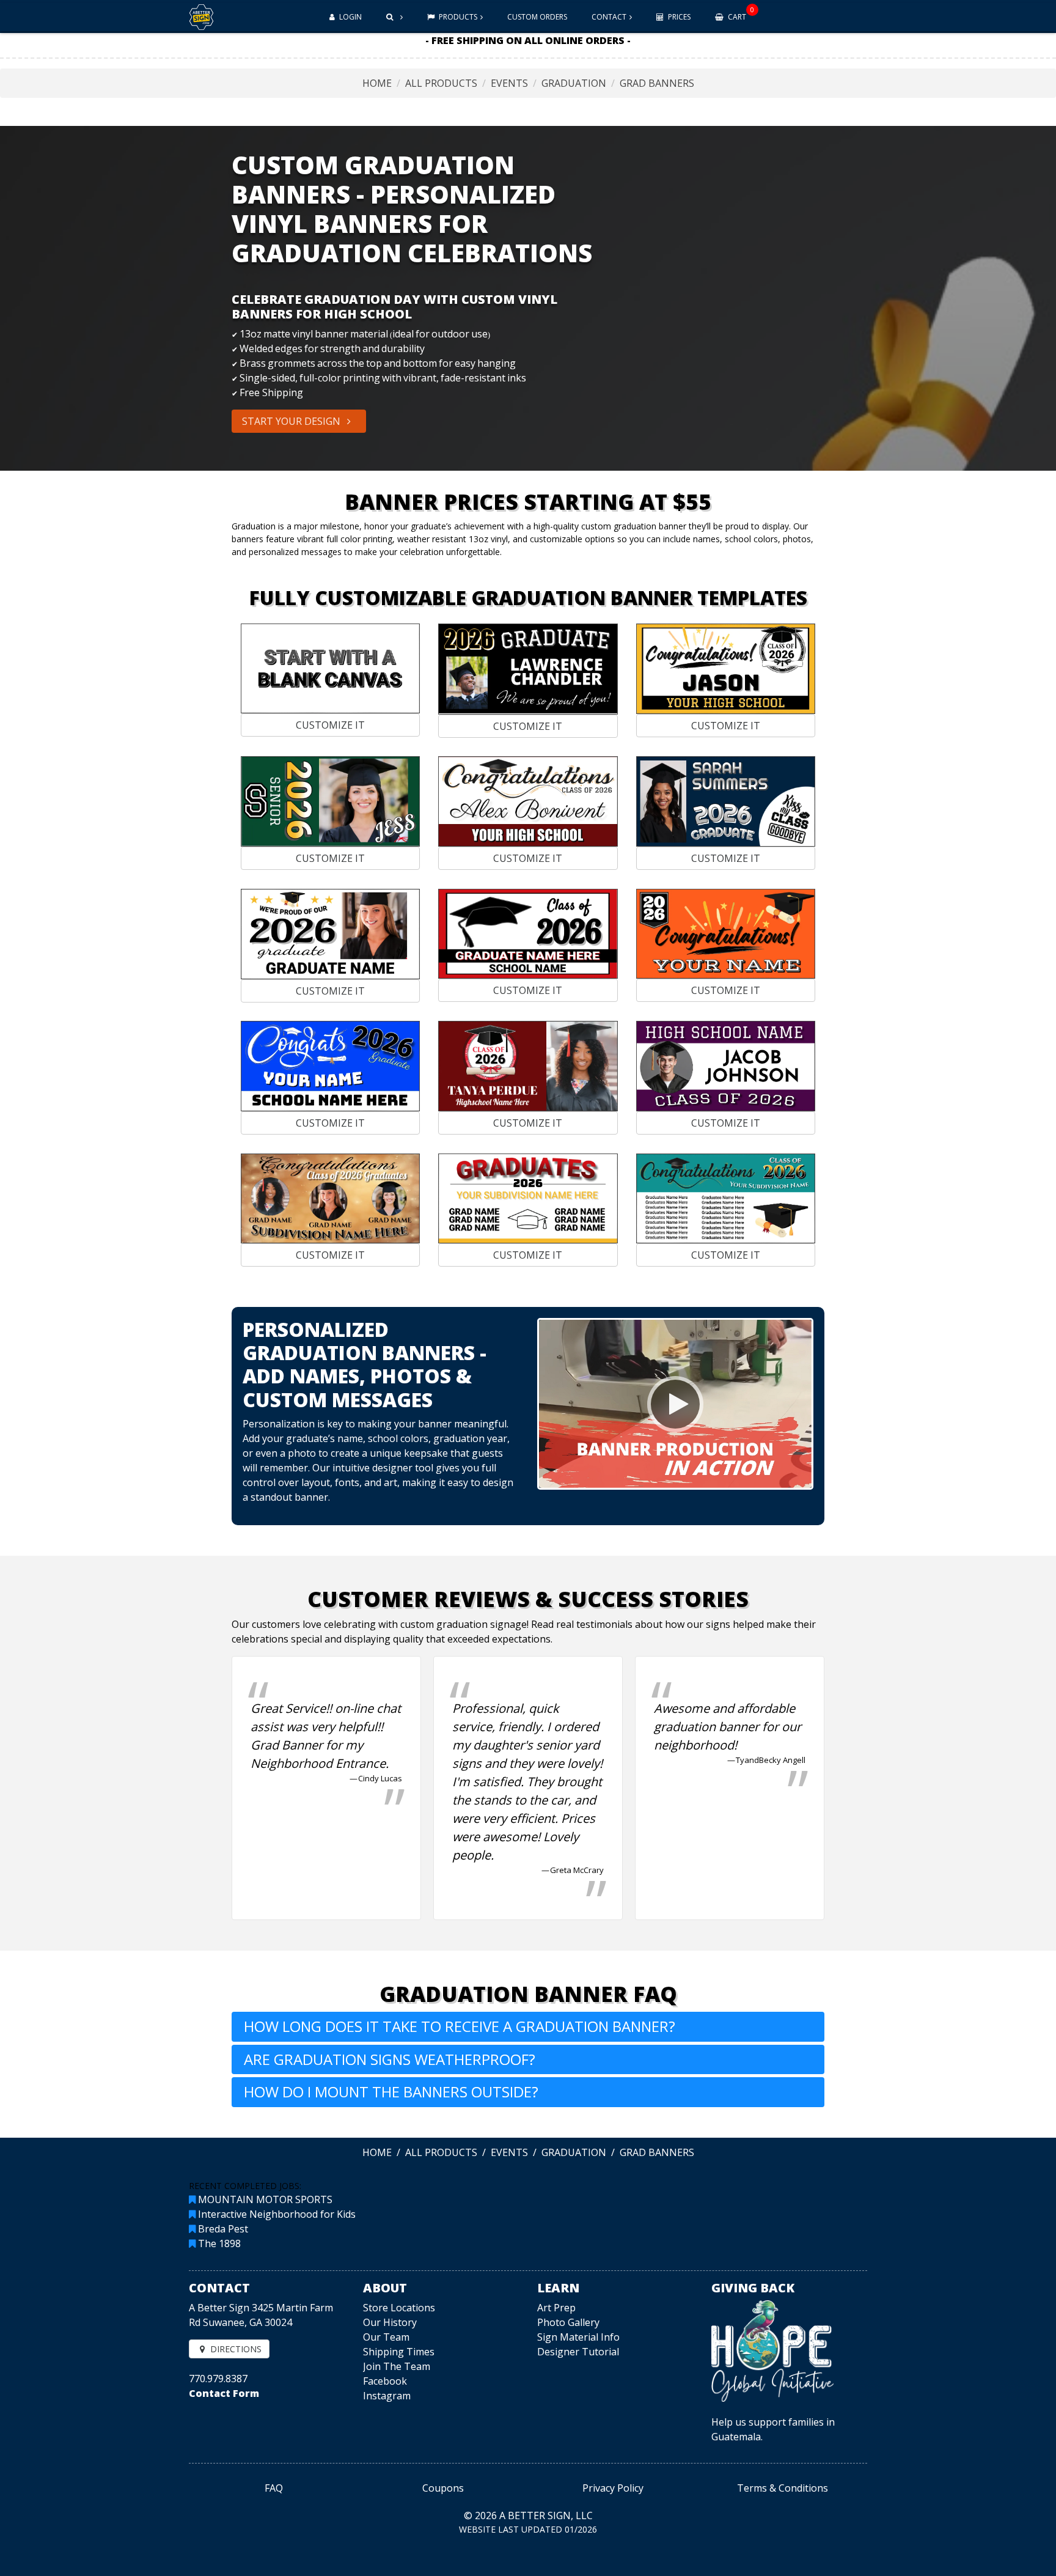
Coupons (443, 2488)
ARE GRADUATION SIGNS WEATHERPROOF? (390, 2059)
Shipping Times (399, 2352)
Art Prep (556, 2308)
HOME (377, 83)
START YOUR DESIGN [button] (292, 421)
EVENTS (509, 83)
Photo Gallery (568, 2322)
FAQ (274, 2488)
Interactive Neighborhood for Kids (277, 2214)
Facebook (385, 2381)
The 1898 (219, 2243)
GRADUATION (574, 83)
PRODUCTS (457, 17)
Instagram (387, 2396)
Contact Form (224, 2393)
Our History (390, 2322)
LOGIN (350, 17)
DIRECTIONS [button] (235, 2349)
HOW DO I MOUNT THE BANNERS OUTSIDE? (391, 2092)
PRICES (678, 17)
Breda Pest (223, 2229)
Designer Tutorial (578, 2352)
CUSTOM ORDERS (537, 17)
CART (740, 13)
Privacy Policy (613, 2488)
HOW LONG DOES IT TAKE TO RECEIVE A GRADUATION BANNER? (460, 2026)
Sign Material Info (578, 2337)
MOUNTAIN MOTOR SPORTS (265, 2199)
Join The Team (397, 2366)
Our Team (386, 2337)
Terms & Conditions (783, 2488)
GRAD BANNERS (657, 83)
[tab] (528, 2027)
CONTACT (609, 17)
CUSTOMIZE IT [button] (330, 725)
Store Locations (399, 2308)
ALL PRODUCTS (441, 83)
